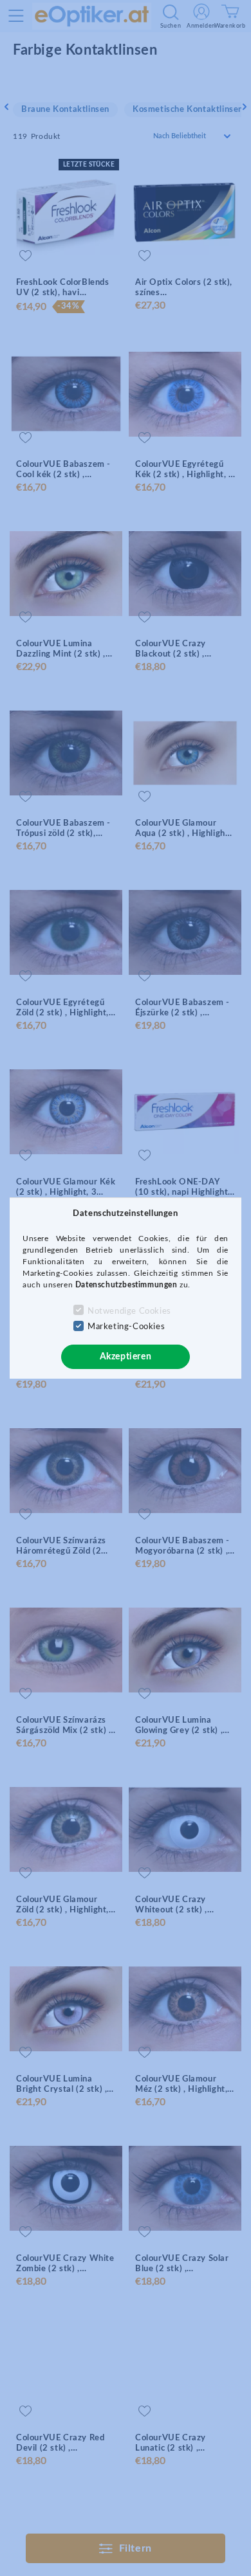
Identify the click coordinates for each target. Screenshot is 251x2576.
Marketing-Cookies (126, 1327)
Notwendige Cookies (129, 1311)
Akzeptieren (126, 1357)
